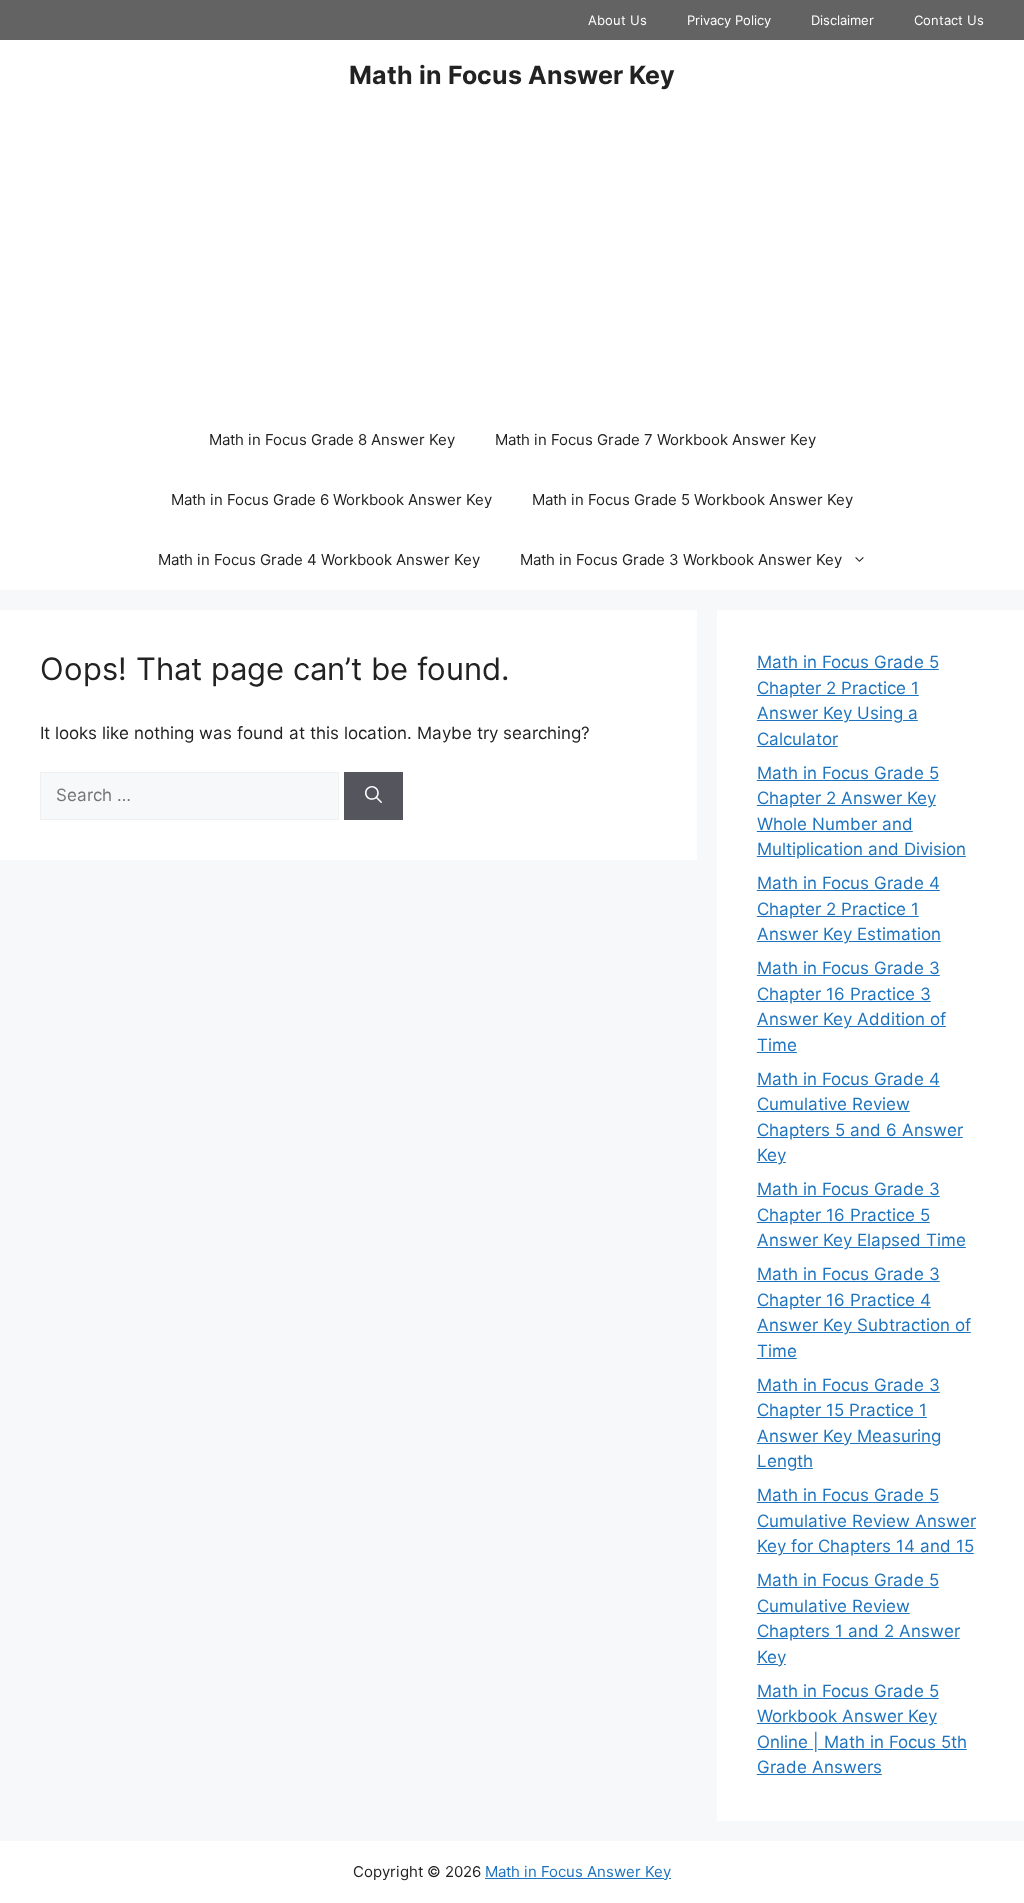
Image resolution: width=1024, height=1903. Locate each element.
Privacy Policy (729, 20)
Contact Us (949, 20)
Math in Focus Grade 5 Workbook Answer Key (692, 499)
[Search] (373, 796)
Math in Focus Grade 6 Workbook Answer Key (331, 499)
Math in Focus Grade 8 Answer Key (332, 439)
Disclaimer (842, 20)
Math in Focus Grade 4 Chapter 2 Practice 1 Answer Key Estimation (849, 908)
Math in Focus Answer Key (512, 75)
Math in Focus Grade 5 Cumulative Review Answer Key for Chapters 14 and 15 (866, 1520)
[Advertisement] (512, 260)
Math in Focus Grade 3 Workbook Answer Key (681, 559)
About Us (617, 20)
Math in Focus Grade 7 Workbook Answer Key (655, 439)
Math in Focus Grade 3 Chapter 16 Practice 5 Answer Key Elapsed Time (861, 1214)
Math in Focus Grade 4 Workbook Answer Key (319, 559)
